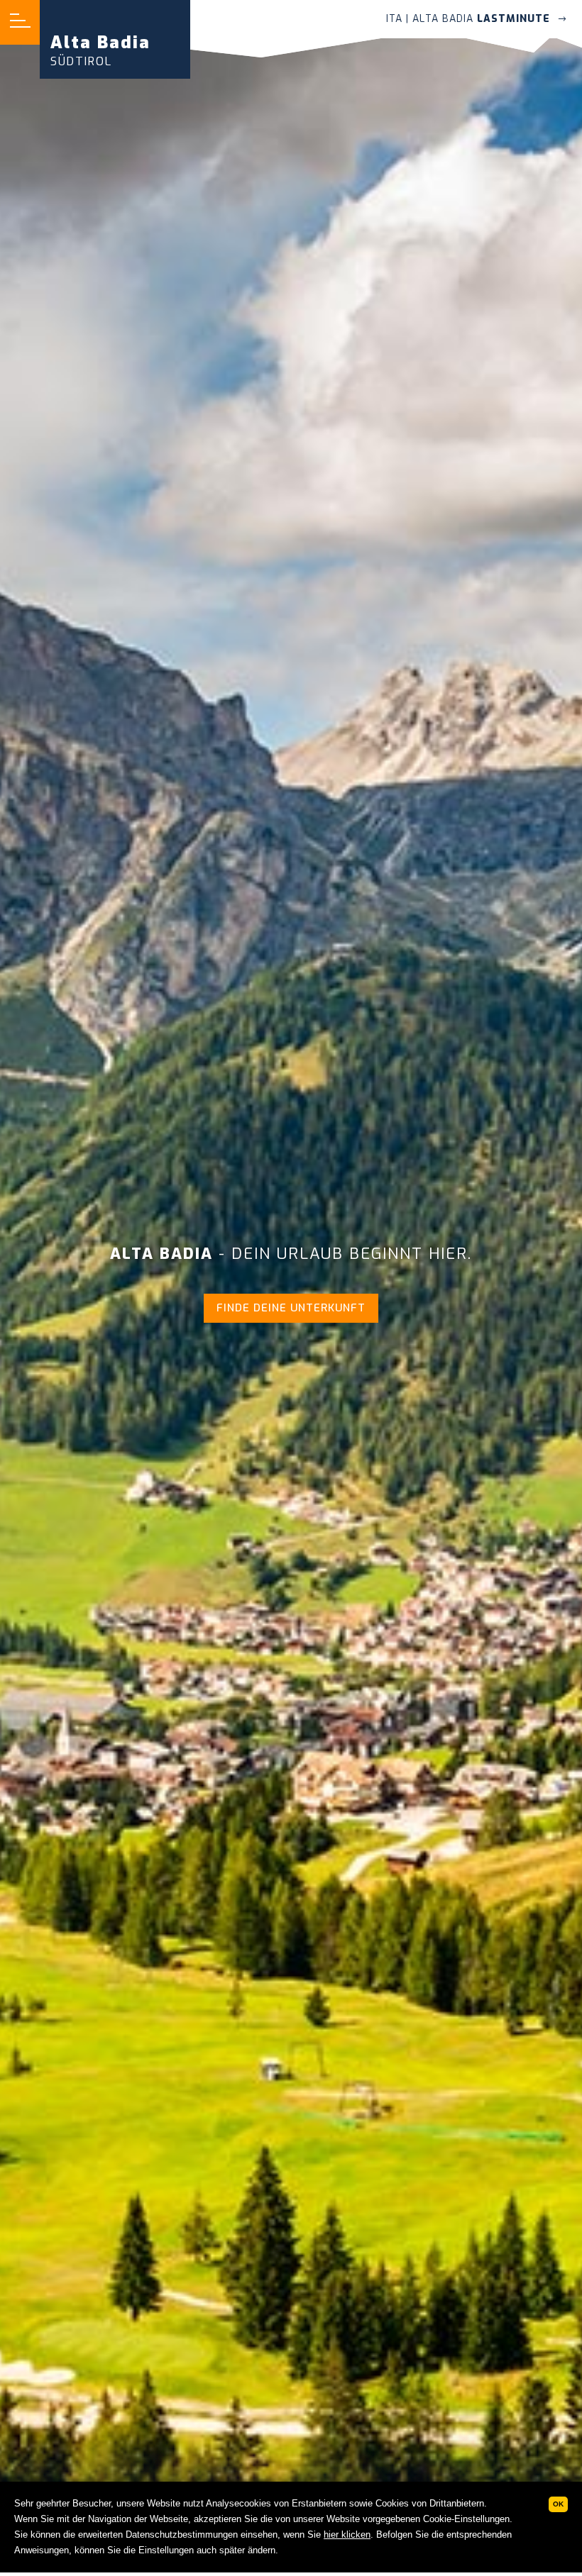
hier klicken (347, 2535)
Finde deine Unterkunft (291, 1308)
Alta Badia (100, 50)
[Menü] (20, 22)
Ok (558, 2504)
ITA (394, 19)
